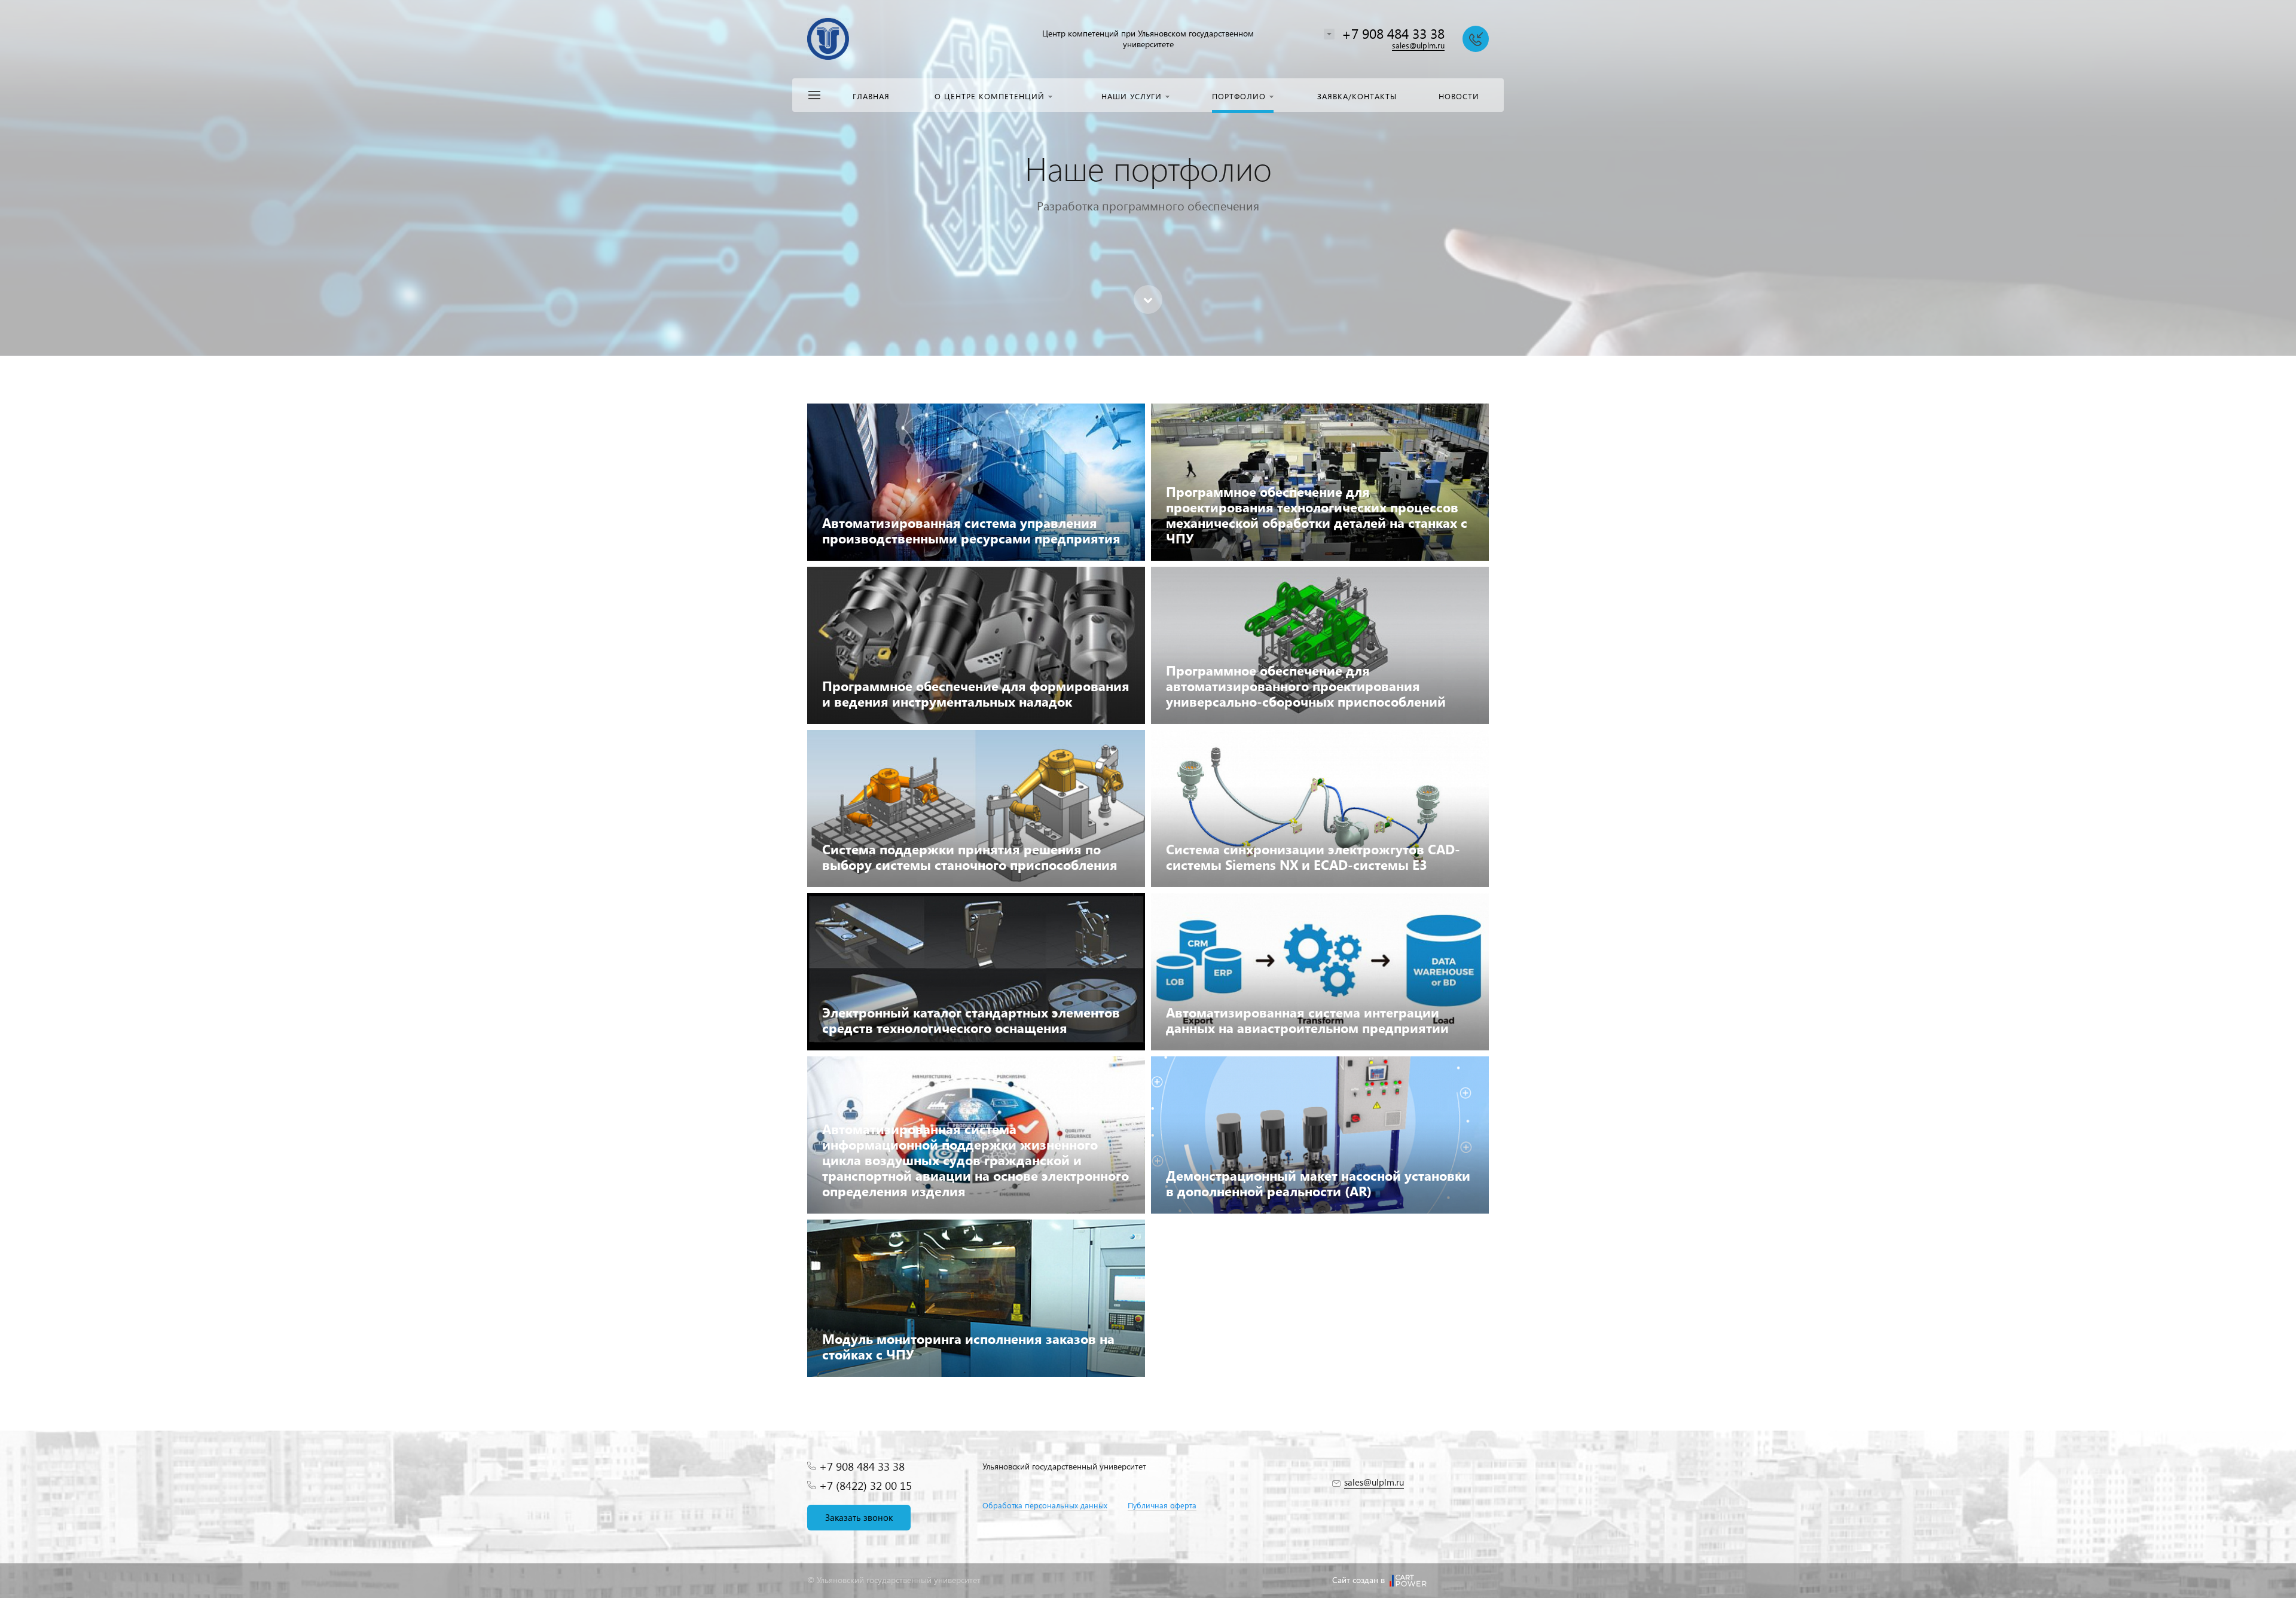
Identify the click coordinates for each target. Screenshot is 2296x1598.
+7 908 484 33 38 (1393, 33)
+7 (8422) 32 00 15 (865, 1485)
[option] (1148, 178)
